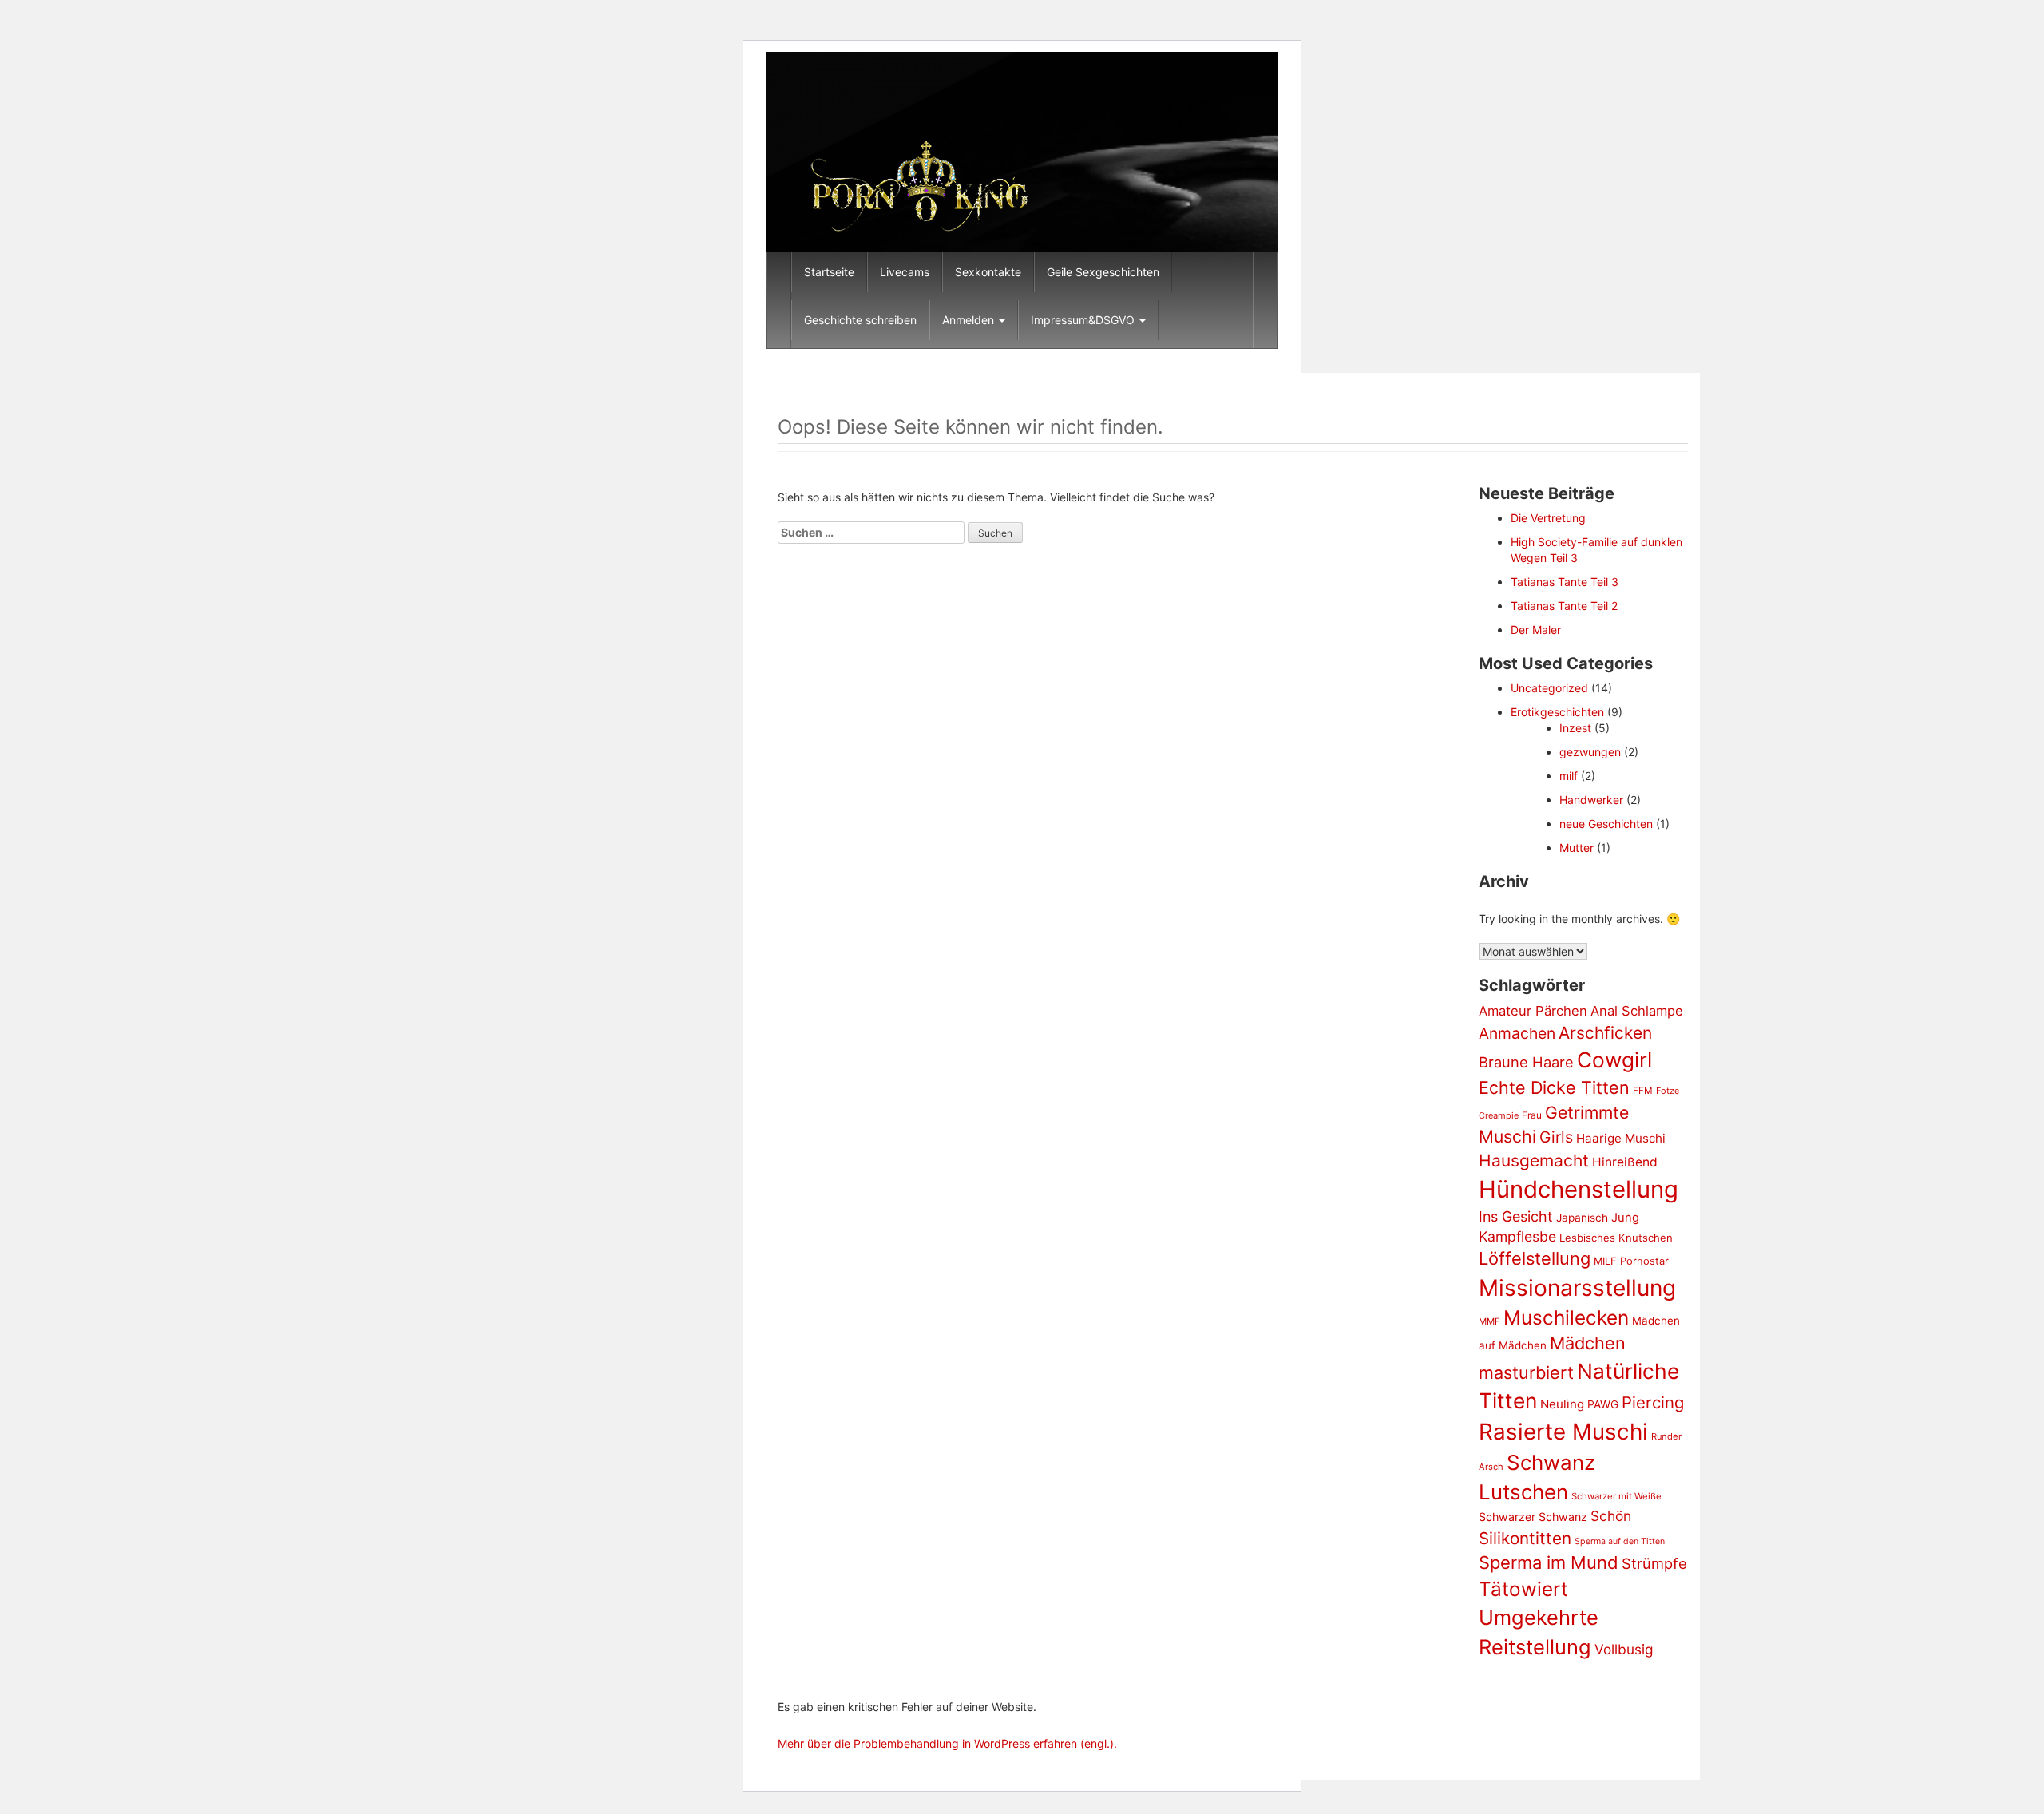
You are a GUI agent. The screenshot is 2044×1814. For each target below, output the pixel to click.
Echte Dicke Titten (1554, 1087)
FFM (1643, 1091)
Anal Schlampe (1637, 1011)
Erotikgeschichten (1557, 712)
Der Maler (1536, 630)
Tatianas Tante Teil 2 (1564, 606)
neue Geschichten (1606, 824)
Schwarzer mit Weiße (1616, 1496)
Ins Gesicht (1516, 1216)
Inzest (1575, 728)
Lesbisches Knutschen (1616, 1238)
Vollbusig (1624, 1649)
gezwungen (1590, 752)
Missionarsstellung (1577, 1288)
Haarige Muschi (1621, 1138)
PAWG (1603, 1404)
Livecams (905, 272)
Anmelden (970, 320)
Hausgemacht (1534, 1160)
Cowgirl (1614, 1059)
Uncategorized (1549, 688)
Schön (1611, 1516)
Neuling (1562, 1404)
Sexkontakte (988, 272)
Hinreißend (1625, 1162)
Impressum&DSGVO (1084, 320)
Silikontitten (1525, 1538)
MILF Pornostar (1631, 1261)
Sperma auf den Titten (1620, 1541)
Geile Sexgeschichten (1103, 272)
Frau (1532, 1115)
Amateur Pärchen (1533, 1011)
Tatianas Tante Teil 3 (1565, 582)
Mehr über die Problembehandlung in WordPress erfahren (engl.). (947, 1743)
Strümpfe (1654, 1563)
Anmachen (1517, 1033)
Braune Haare (1526, 1062)
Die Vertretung (1548, 518)
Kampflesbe (1517, 1236)
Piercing (1653, 1402)
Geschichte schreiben (860, 320)
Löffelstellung (1535, 1258)
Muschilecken (1566, 1317)
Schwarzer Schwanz (1533, 1517)
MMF (1489, 1321)
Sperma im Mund (1549, 1562)
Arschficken (1605, 1033)
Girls (1556, 1137)
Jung (1625, 1218)
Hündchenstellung (1579, 1189)
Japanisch (1582, 1218)
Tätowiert (1523, 1589)
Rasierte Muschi (1563, 1432)
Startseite (829, 272)
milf (1569, 776)
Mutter (1577, 848)
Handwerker (1591, 800)
